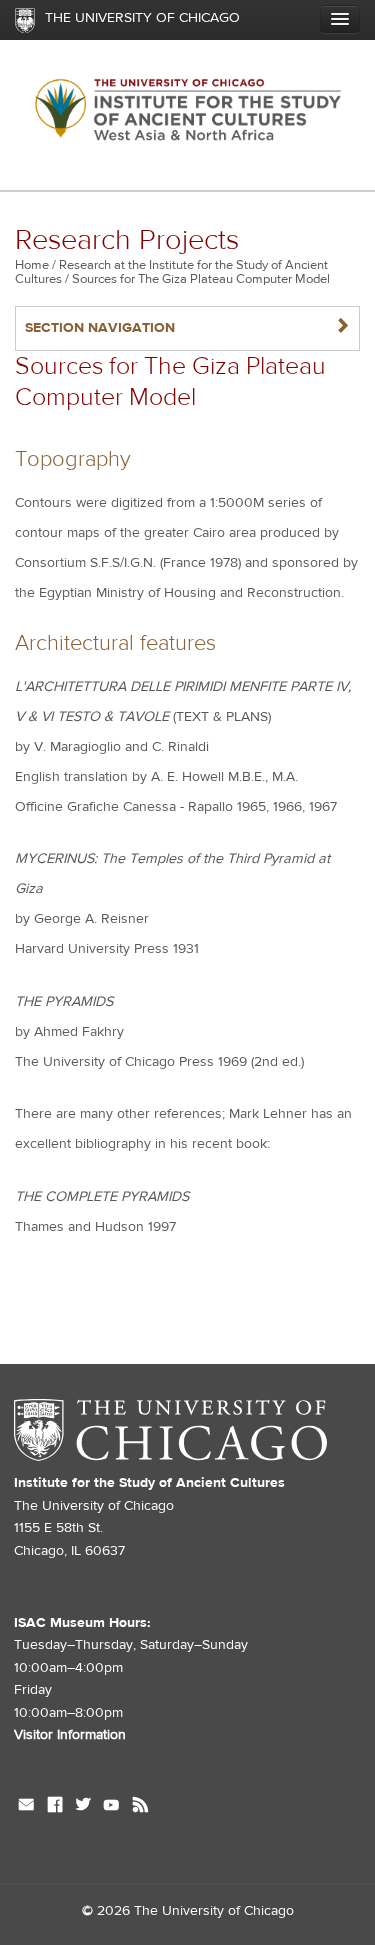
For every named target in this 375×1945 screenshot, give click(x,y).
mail (26, 1807)
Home (32, 265)
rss (140, 1807)
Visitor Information (70, 1735)
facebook (55, 1807)
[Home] (187, 115)
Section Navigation (187, 327)
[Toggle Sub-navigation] (340, 19)
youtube (111, 1807)
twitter (83, 1807)
